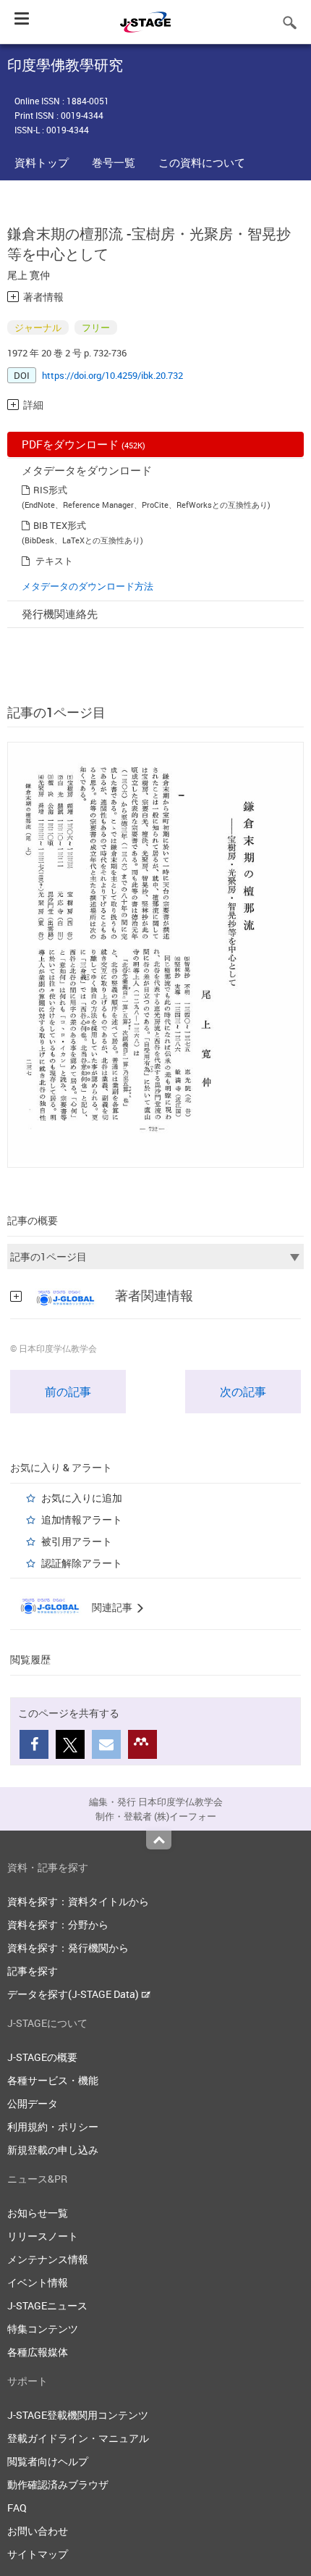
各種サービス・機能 (53, 2080)
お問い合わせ (38, 2531)
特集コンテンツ (43, 2329)
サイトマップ (38, 2554)
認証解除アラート (82, 1563)
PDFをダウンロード (84, 444)
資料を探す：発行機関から (68, 1948)
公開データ (33, 2103)
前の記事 (68, 1392)
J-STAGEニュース (47, 2305)
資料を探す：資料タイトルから (78, 1901)
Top (159, 1840)
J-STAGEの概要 (42, 2057)
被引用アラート (77, 1541)
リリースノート (43, 2236)
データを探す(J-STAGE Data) (74, 1994)
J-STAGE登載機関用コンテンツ (78, 2415)
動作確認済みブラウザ (58, 2484)
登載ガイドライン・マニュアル (78, 2438)
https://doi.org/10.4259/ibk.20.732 (112, 375)
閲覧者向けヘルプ (48, 2461)
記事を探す (33, 1971)
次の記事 (243, 1392)
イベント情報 (38, 2282)
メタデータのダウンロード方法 (88, 586)
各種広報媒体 (38, 2352)
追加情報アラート (82, 1519)
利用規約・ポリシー (53, 2127)
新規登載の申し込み (53, 2150)
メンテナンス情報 (48, 2259)
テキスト (54, 561)
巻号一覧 (114, 162)
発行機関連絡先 (60, 614)
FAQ (17, 2508)
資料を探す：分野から (58, 1924)
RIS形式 (50, 490)
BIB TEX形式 (60, 525)
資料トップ (42, 162)
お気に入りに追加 (82, 1498)
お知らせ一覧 (38, 2213)
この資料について (202, 162)
